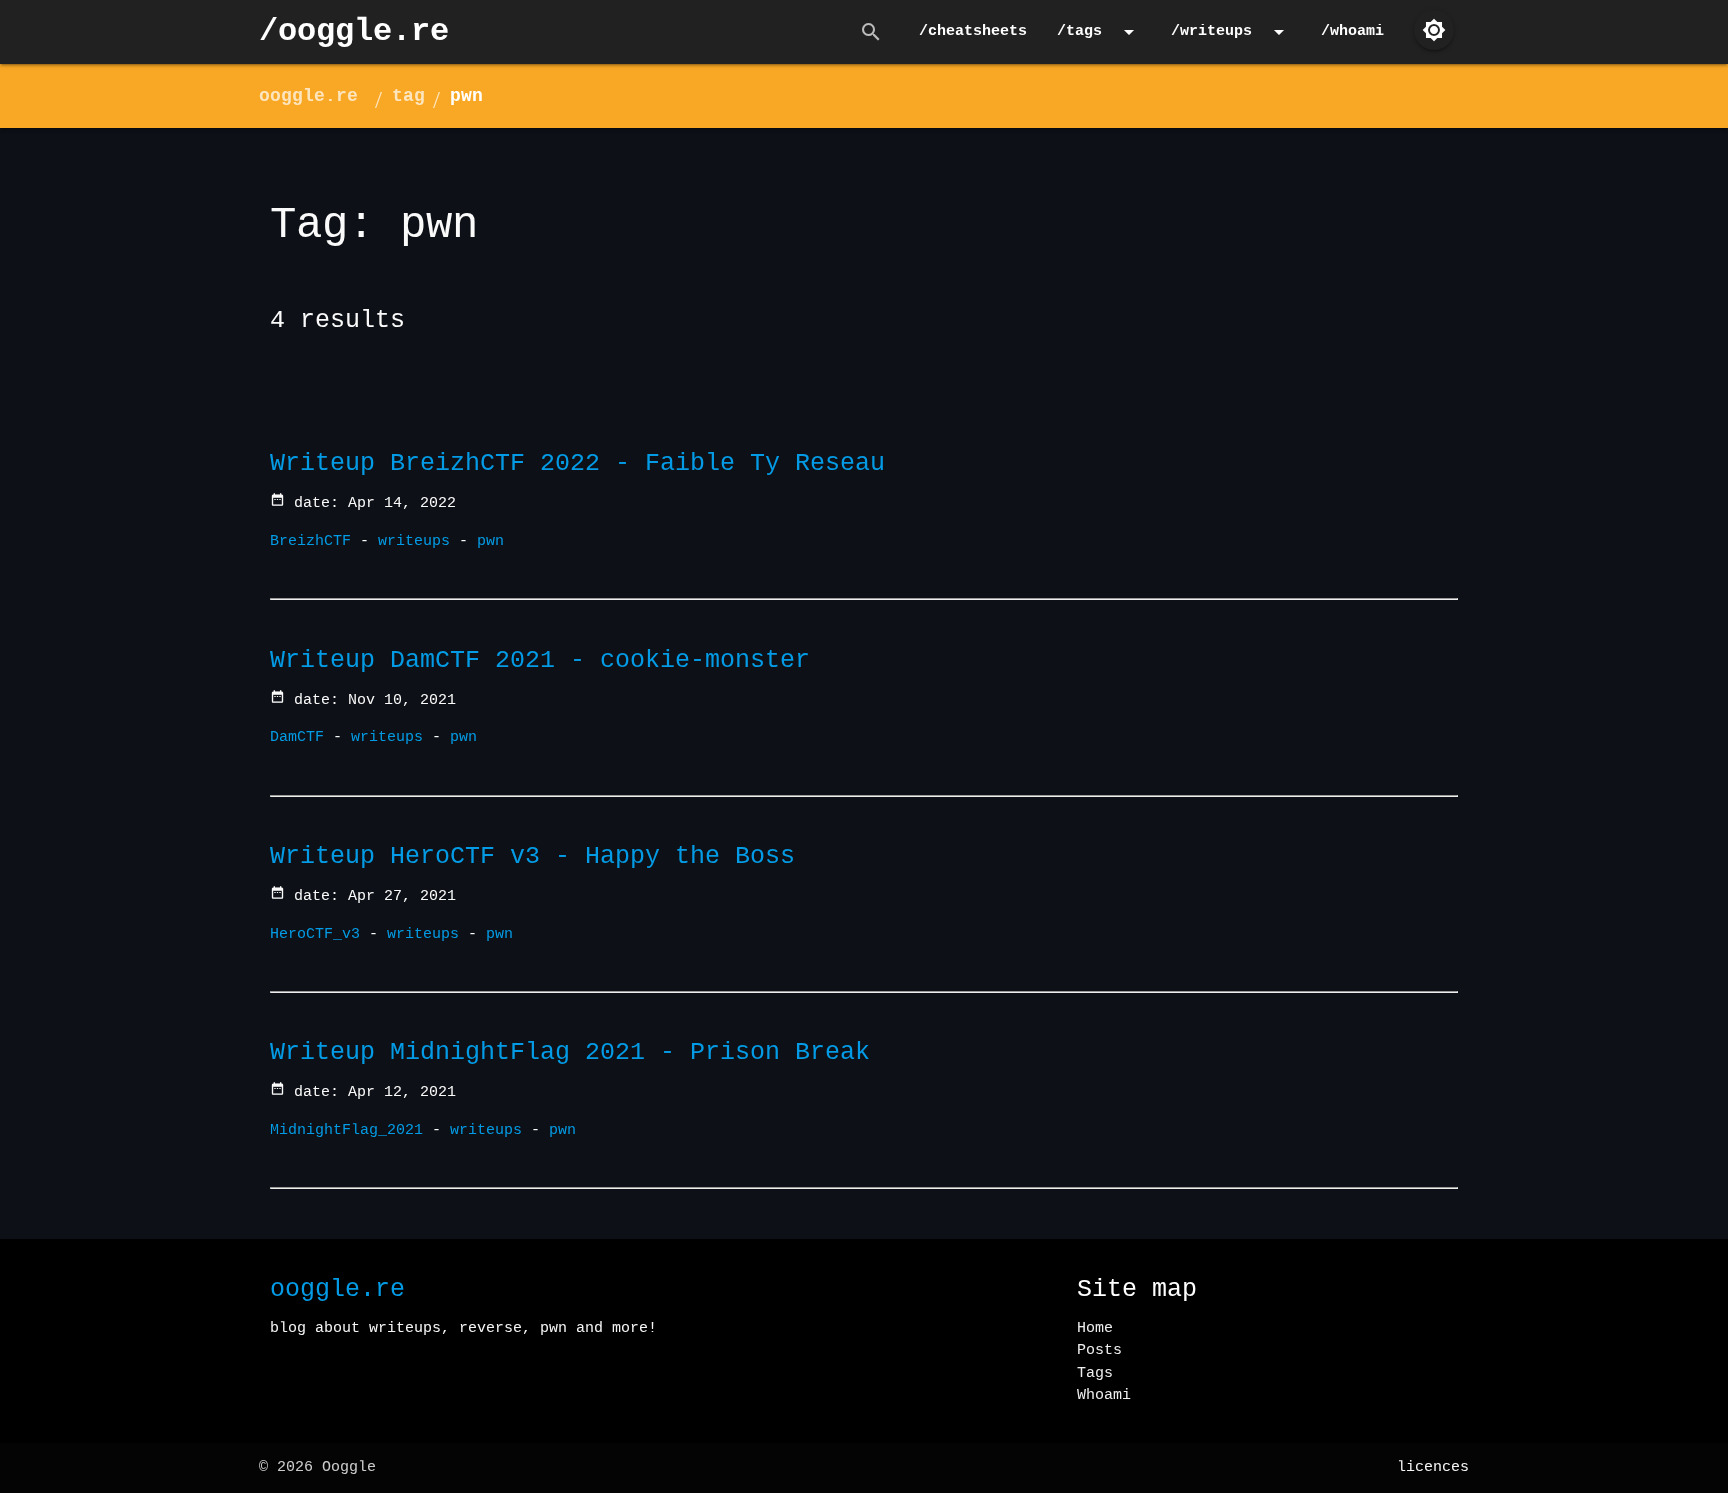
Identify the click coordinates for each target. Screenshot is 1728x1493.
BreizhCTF (310, 541)
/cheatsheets (973, 31)
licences (1433, 1467)
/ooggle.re (354, 31)
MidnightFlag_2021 (346, 1130)
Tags (1095, 1373)
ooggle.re (308, 96)
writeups (414, 541)
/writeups (1231, 32)
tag (408, 96)
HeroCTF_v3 (315, 934)
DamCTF (297, 737)
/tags (1099, 32)
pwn (466, 96)
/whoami (1352, 31)
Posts (1099, 1350)
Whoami (1104, 1395)
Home (1095, 1328)
